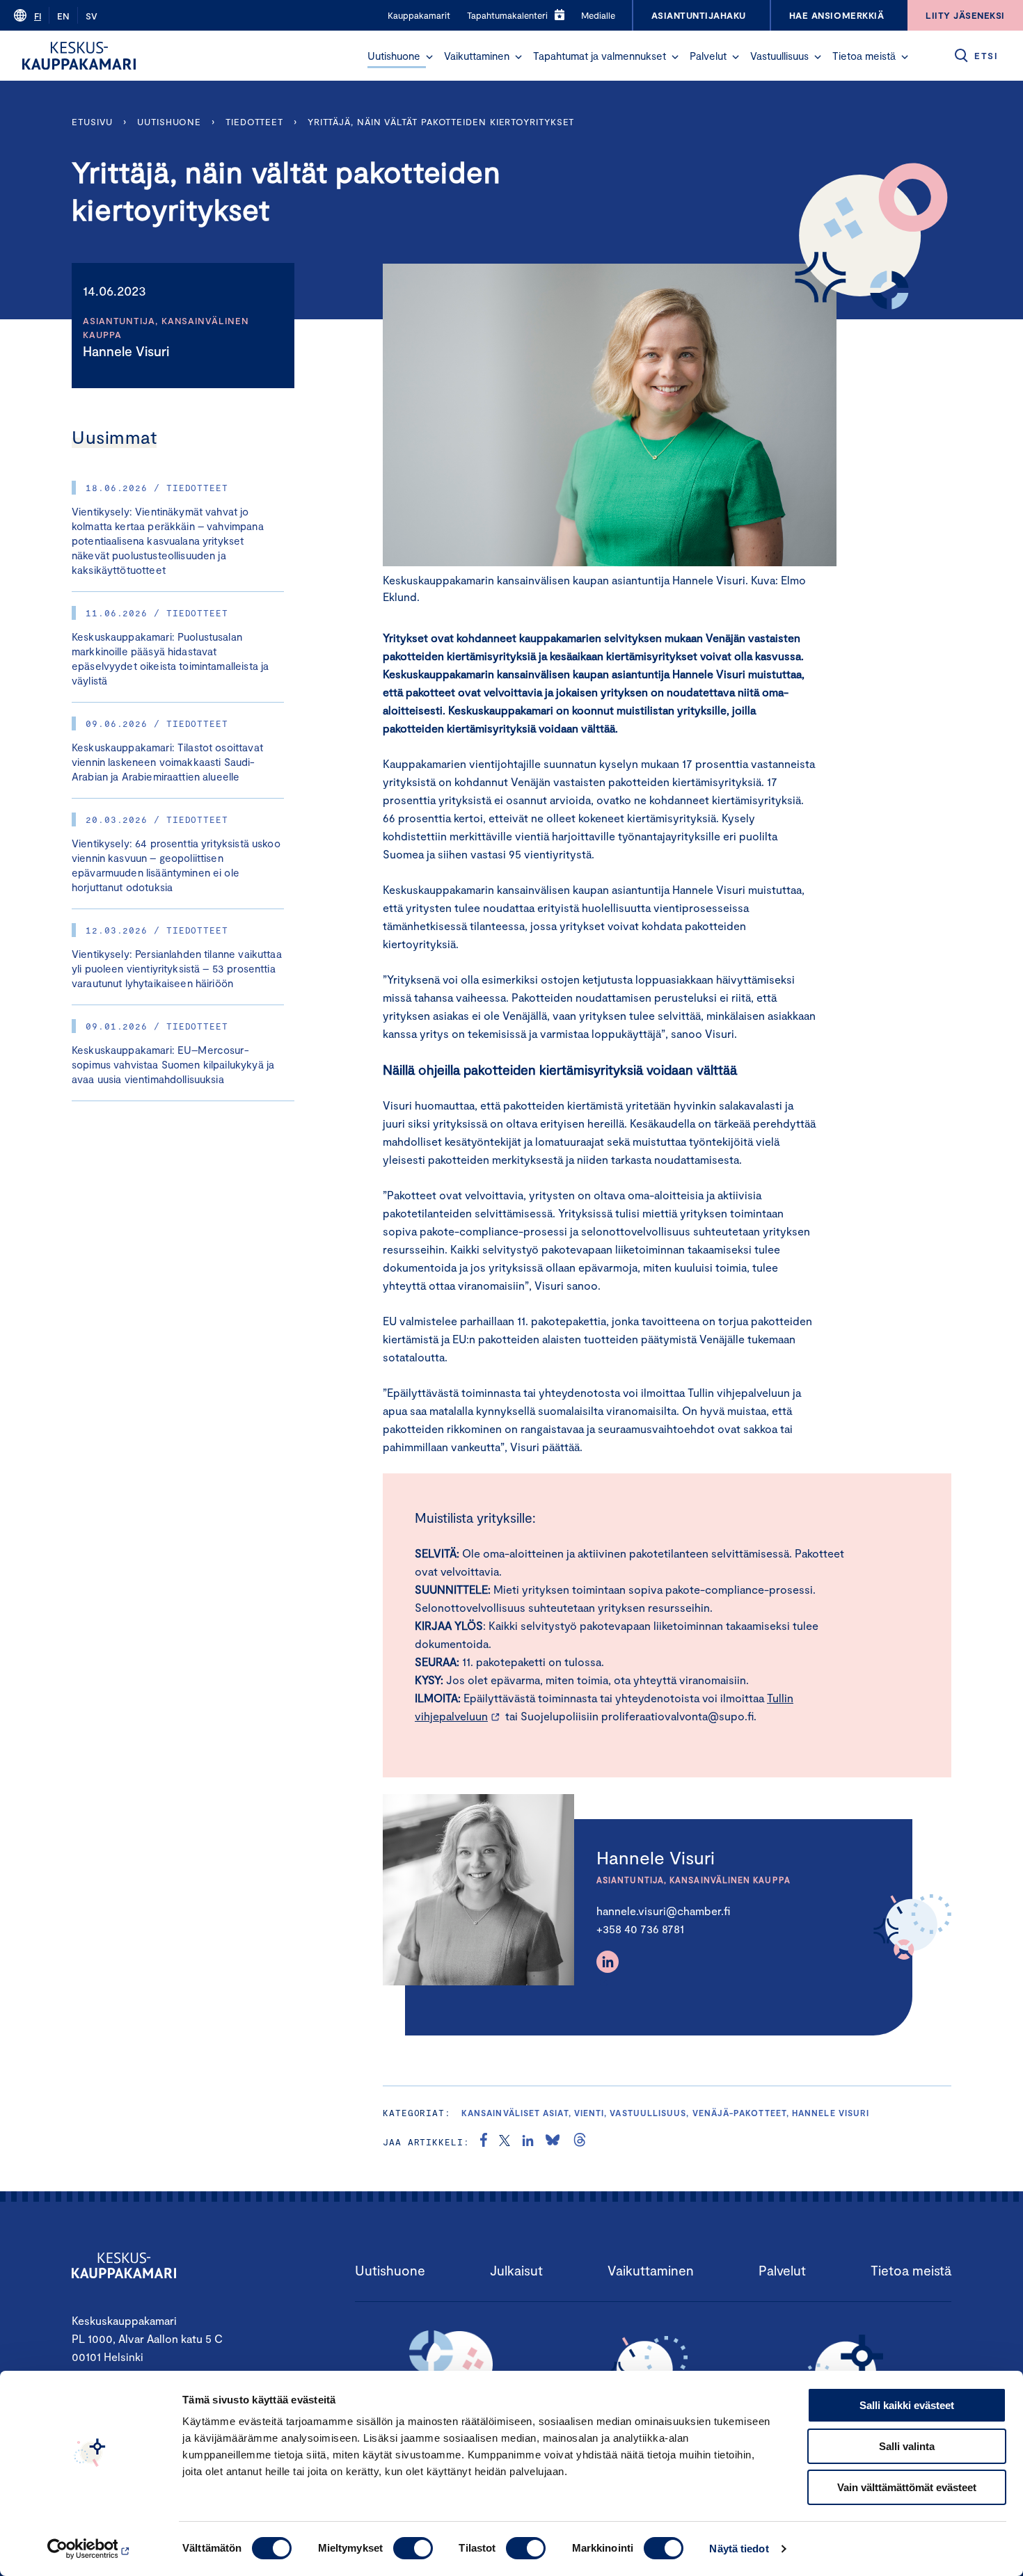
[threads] (580, 2142)
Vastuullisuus (779, 56)
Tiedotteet (254, 122)
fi (38, 16)
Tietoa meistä (864, 56)
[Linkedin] (608, 1962)
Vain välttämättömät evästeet (907, 2487)
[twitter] (505, 2142)
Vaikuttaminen (477, 56)
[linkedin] (528, 2142)
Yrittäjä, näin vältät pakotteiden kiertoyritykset (441, 122)
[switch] (413, 2548)
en (63, 16)
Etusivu (92, 122)
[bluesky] (553, 2142)
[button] (429, 57)
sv (92, 16)
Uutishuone (394, 56)
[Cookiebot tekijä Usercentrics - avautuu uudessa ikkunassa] (90, 2549)
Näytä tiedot (739, 2549)
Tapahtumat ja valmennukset (600, 56)
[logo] (79, 56)
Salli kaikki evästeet (907, 2405)
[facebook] (484, 2142)
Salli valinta (907, 2446)
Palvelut (708, 56)
